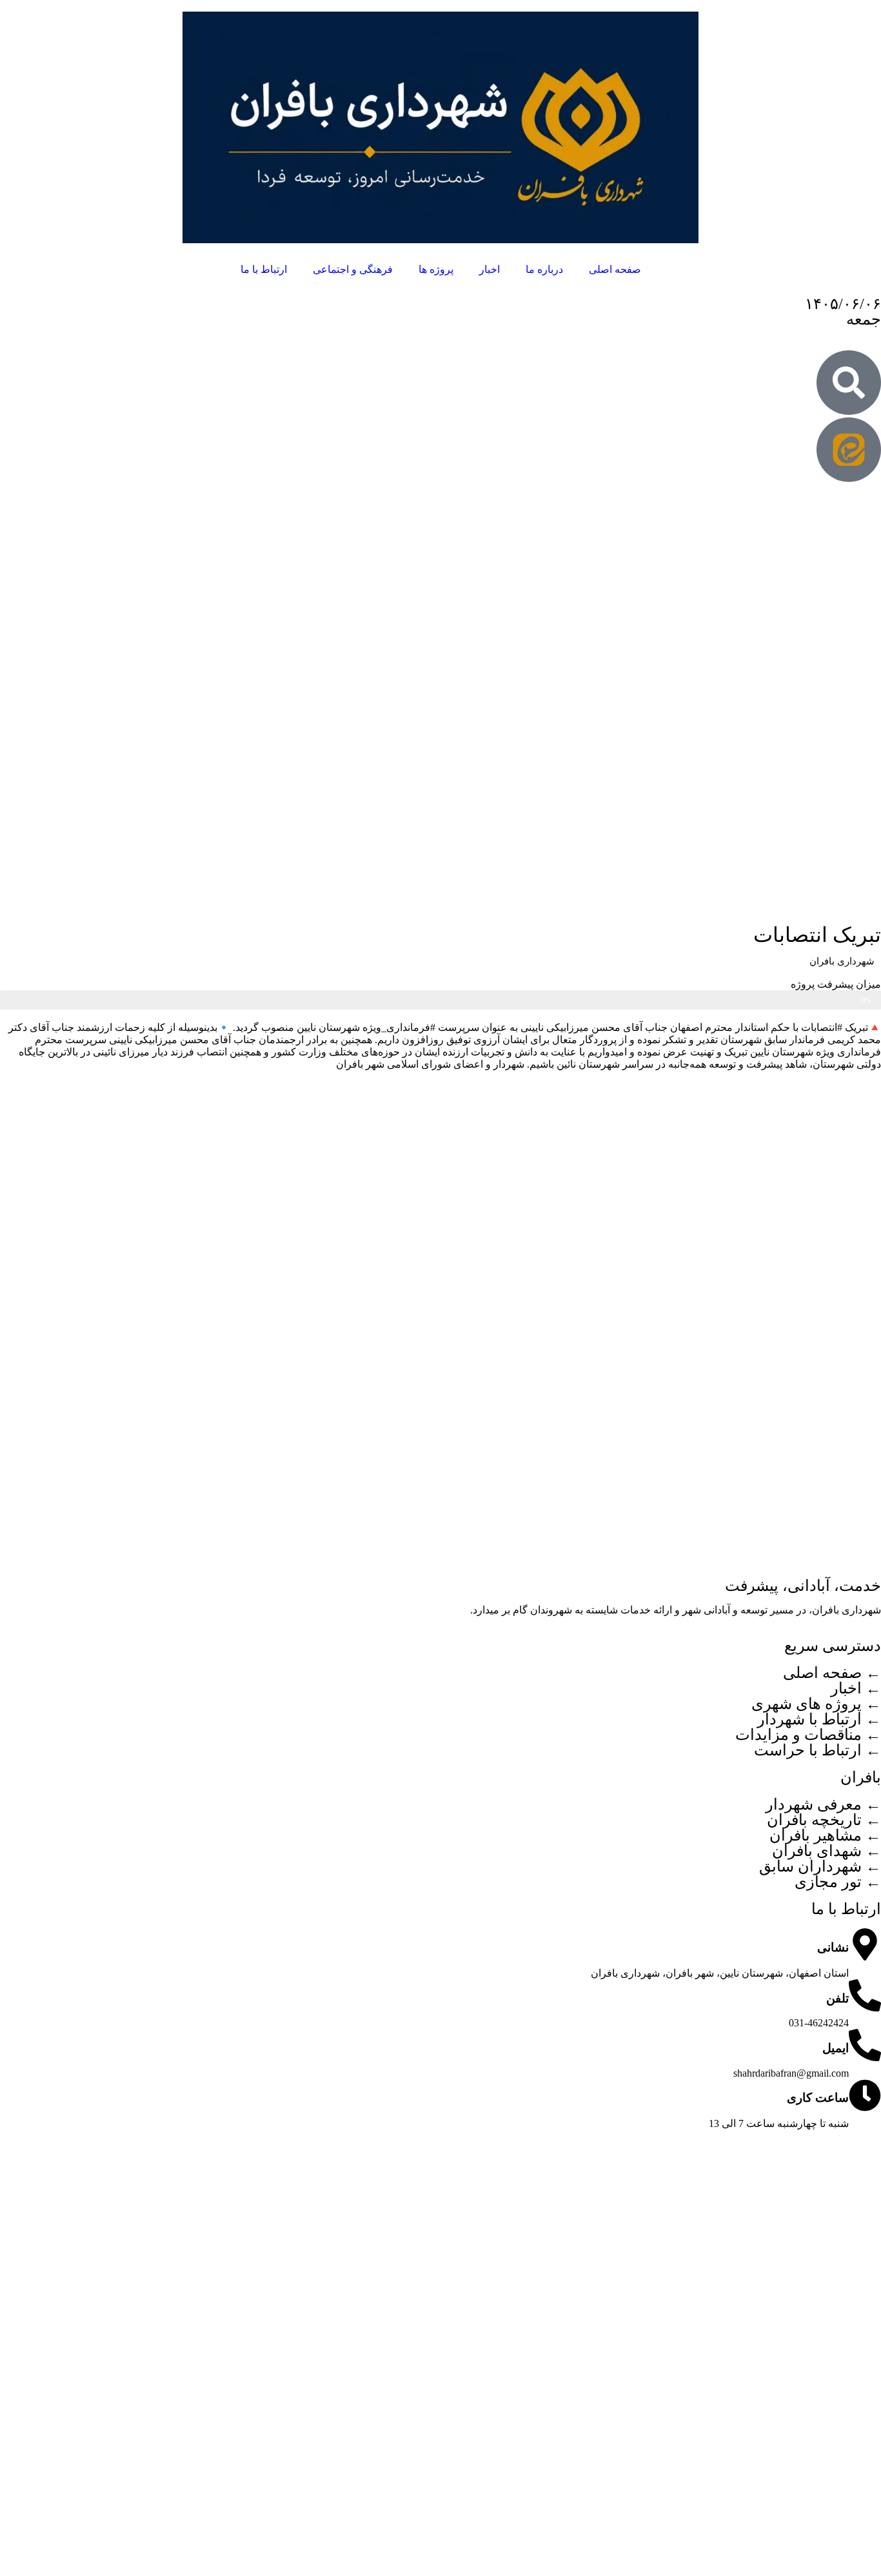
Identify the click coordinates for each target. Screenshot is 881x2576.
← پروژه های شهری (816, 1704)
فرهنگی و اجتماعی (353, 269)
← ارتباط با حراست (817, 1750)
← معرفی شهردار (823, 1804)
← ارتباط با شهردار (819, 1719)
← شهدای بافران (827, 1851)
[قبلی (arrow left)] (23, 1288)
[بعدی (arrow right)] (858, 1288)
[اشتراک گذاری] (43, 14)
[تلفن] (865, 1995)
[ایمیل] (865, 2045)
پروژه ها (436, 269)
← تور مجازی (838, 1882)
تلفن (837, 1998)
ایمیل (836, 2048)
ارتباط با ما (264, 269)
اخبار (490, 269)
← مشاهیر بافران (825, 1835)
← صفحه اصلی (832, 1673)
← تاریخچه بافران (824, 1820)
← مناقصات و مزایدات (808, 1735)
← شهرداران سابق (820, 1866)
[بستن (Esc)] (14, 14)
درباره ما (544, 269)
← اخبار (856, 1688)
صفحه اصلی (615, 269)
